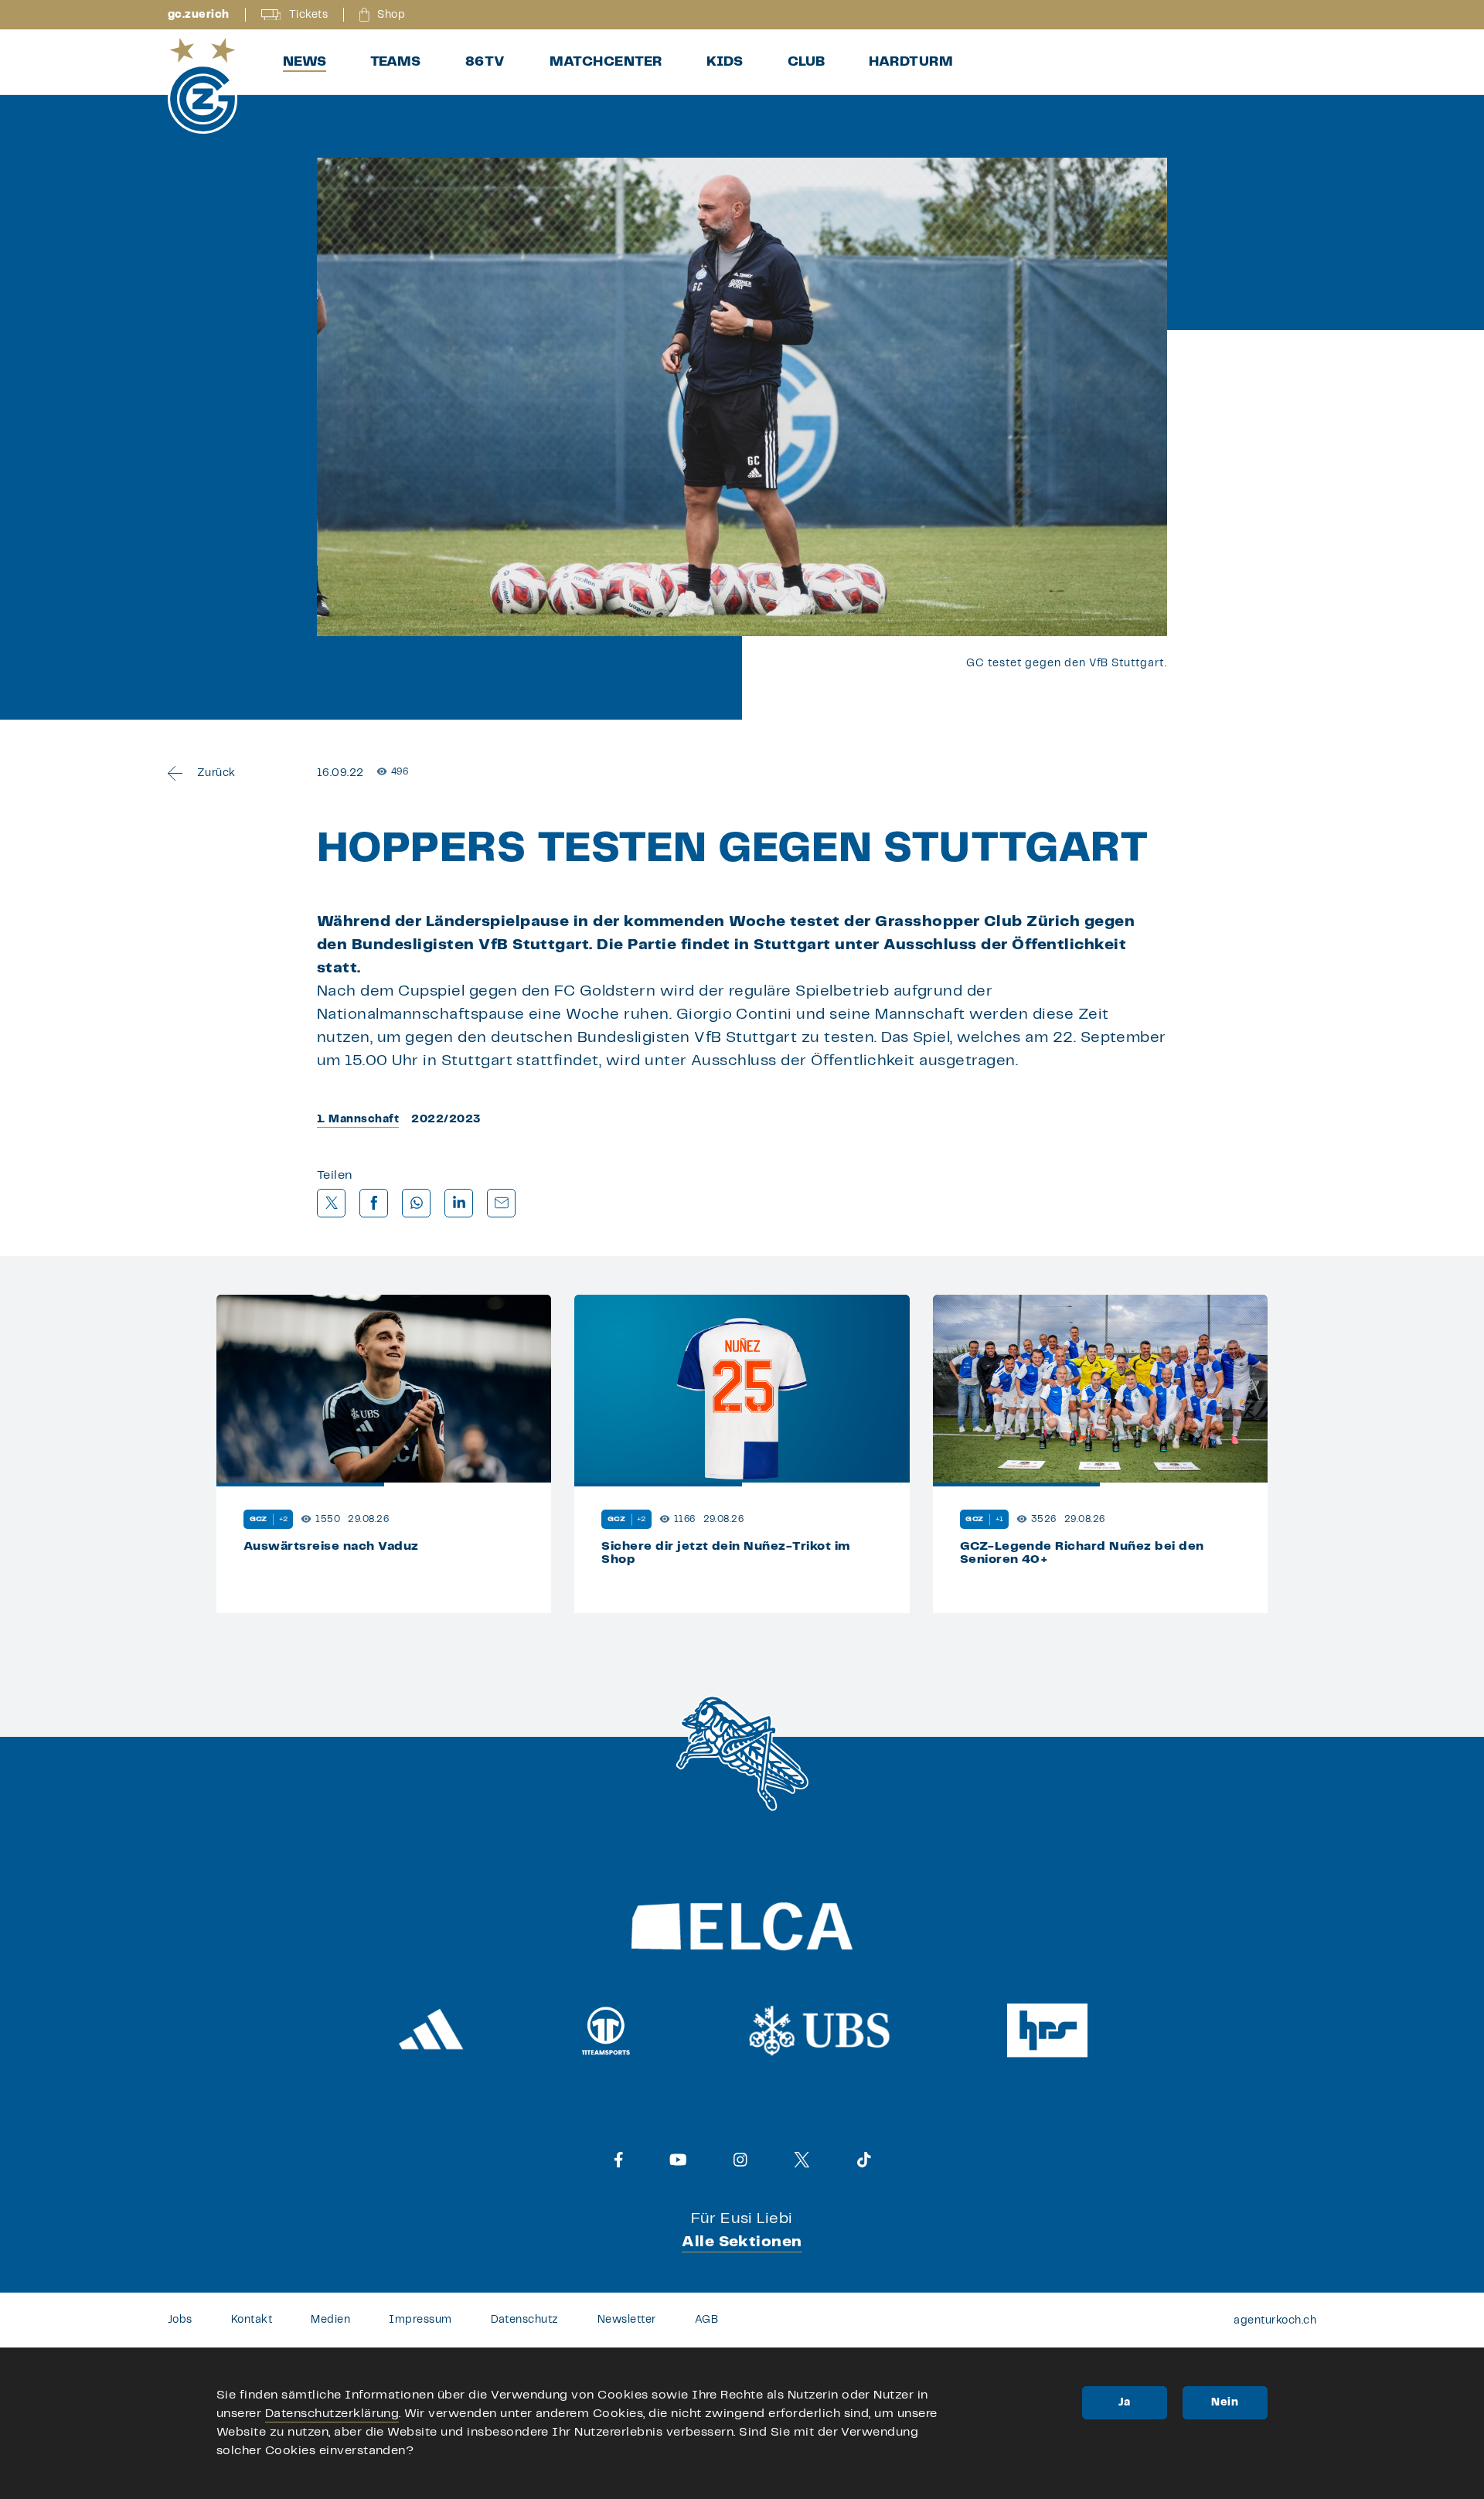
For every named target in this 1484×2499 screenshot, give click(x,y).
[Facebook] (619, 2160)
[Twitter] (802, 2160)
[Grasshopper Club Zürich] (203, 86)
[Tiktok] (864, 2160)
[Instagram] (740, 2160)
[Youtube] (678, 2160)
